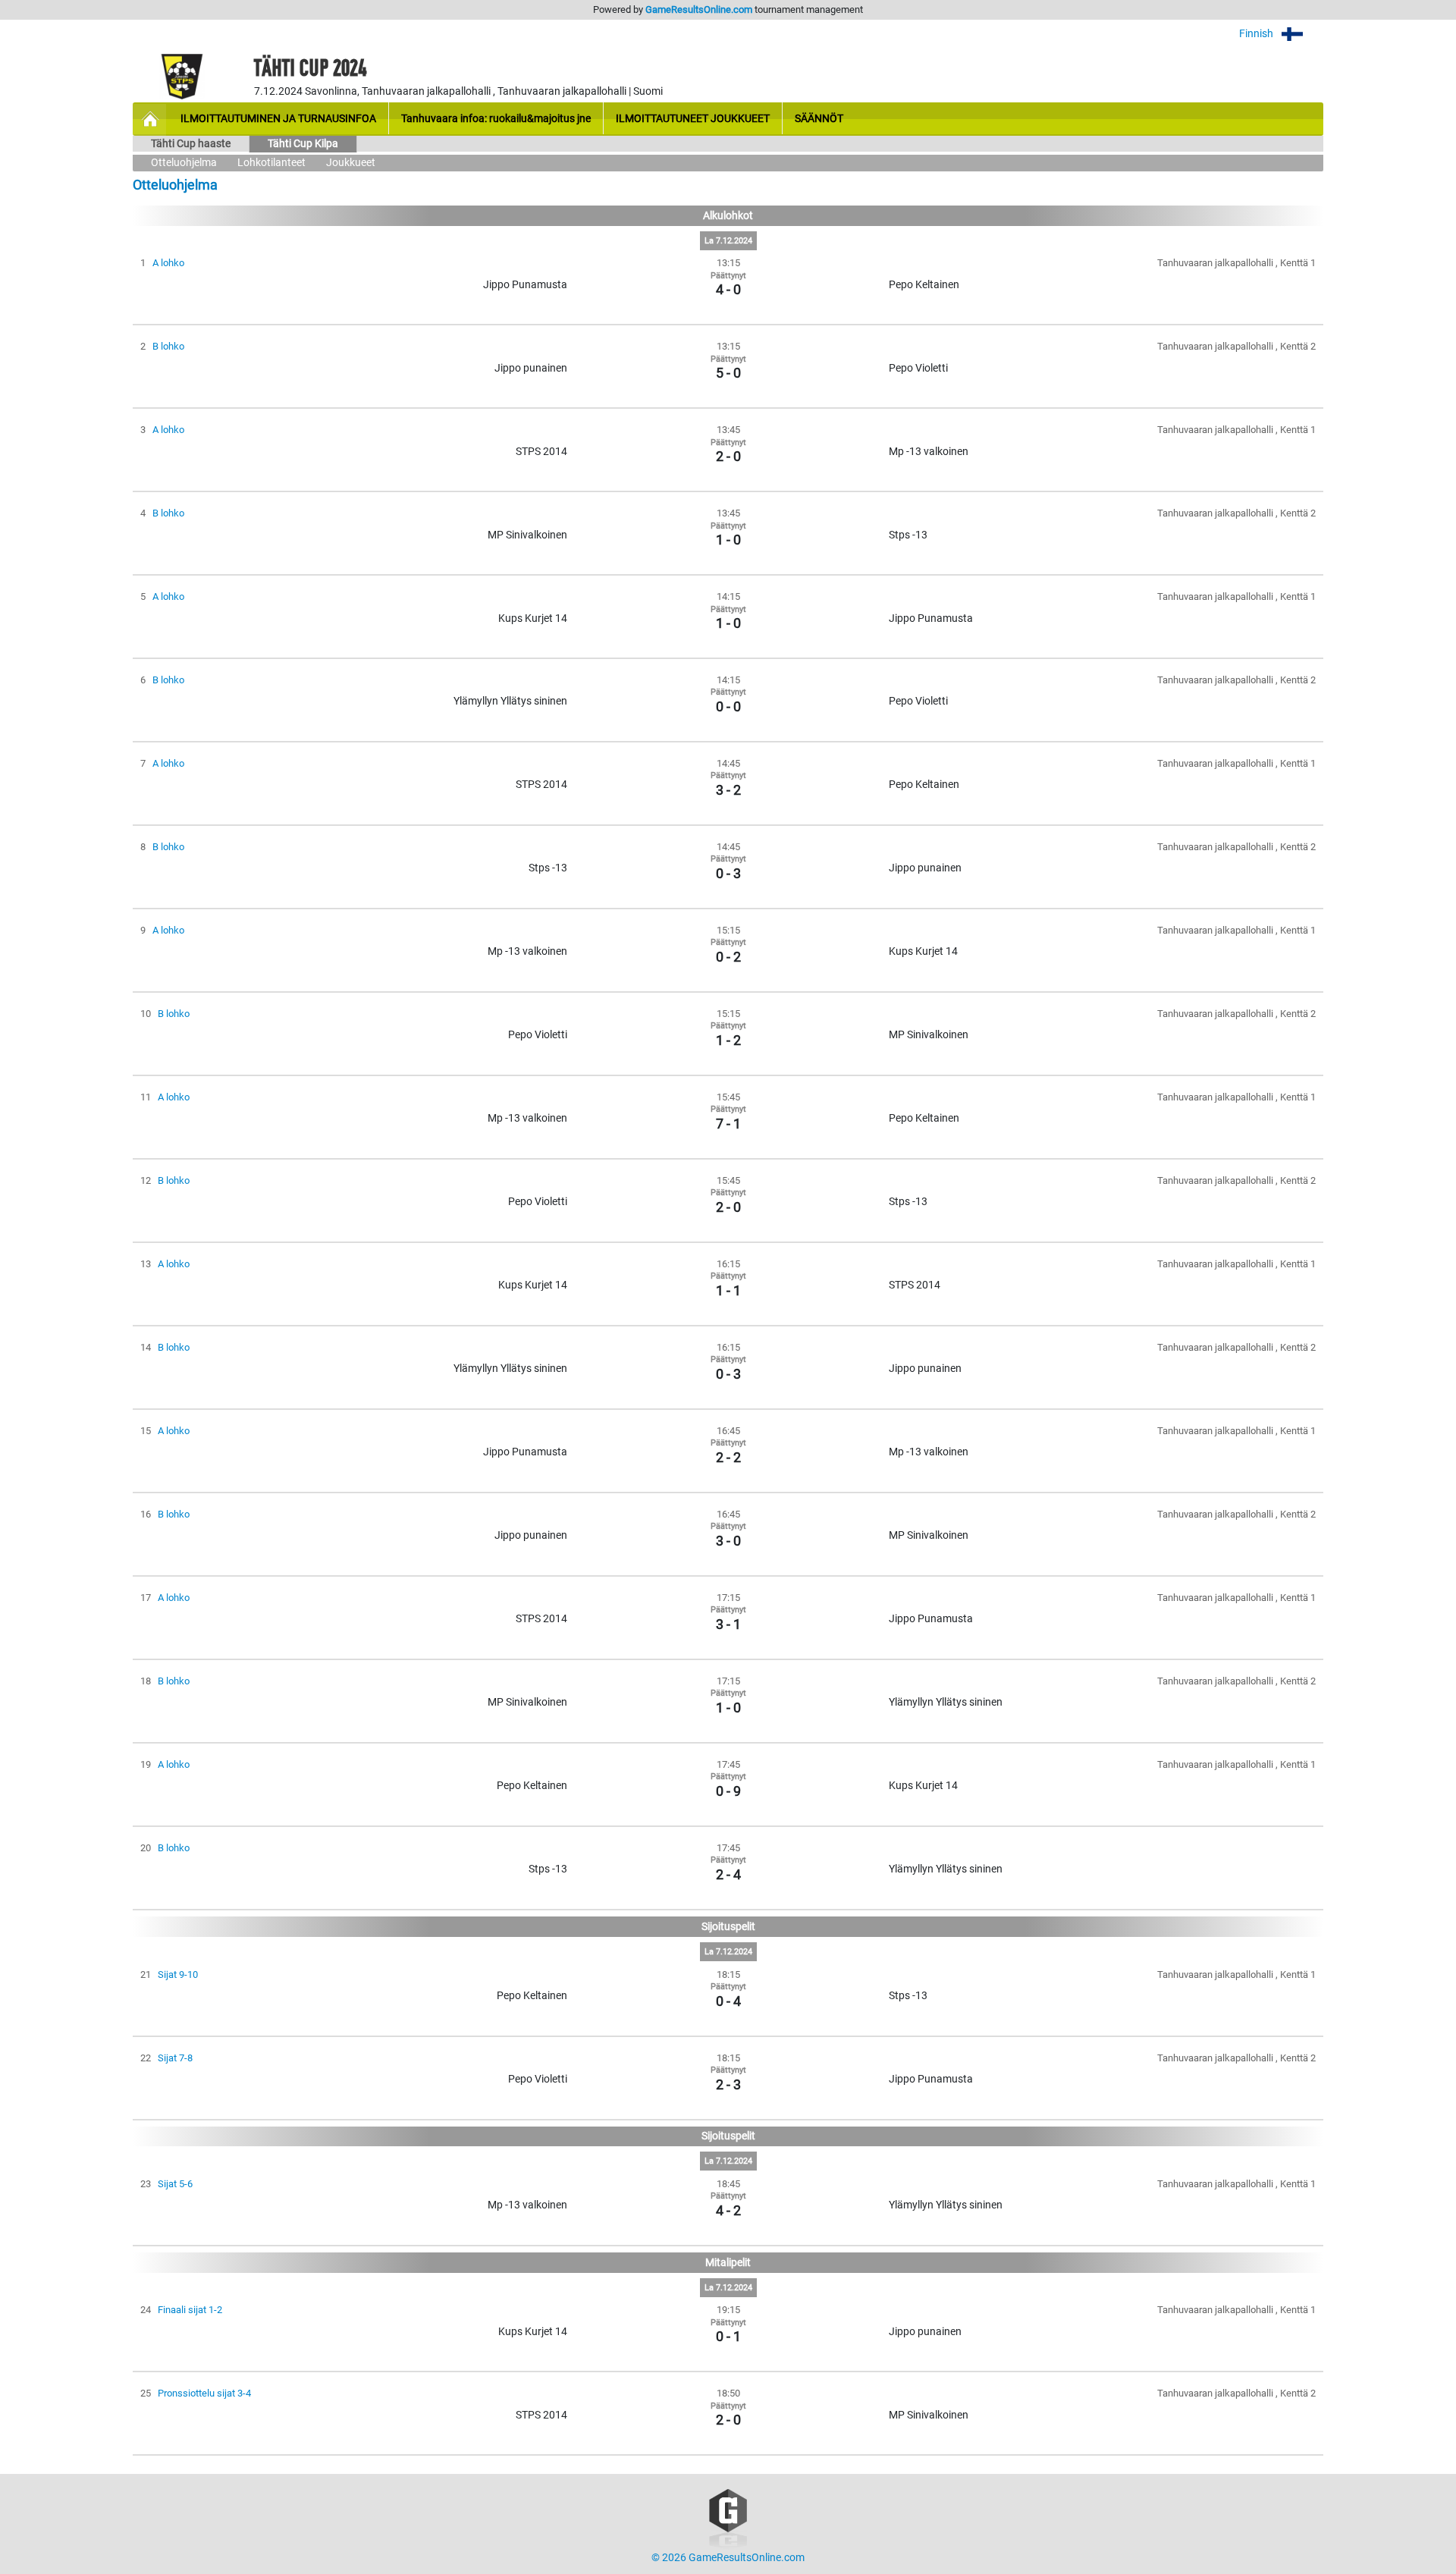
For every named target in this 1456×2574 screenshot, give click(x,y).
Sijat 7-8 (175, 2058)
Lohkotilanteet (271, 163)
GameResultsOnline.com (699, 9)
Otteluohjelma (184, 163)
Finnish (1257, 34)
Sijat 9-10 (178, 1974)
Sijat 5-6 (175, 2184)
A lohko (168, 263)
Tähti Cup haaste (191, 144)
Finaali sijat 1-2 (190, 2310)
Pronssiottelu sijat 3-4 (204, 2393)
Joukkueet (351, 163)
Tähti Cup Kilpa (303, 144)
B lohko (168, 346)
